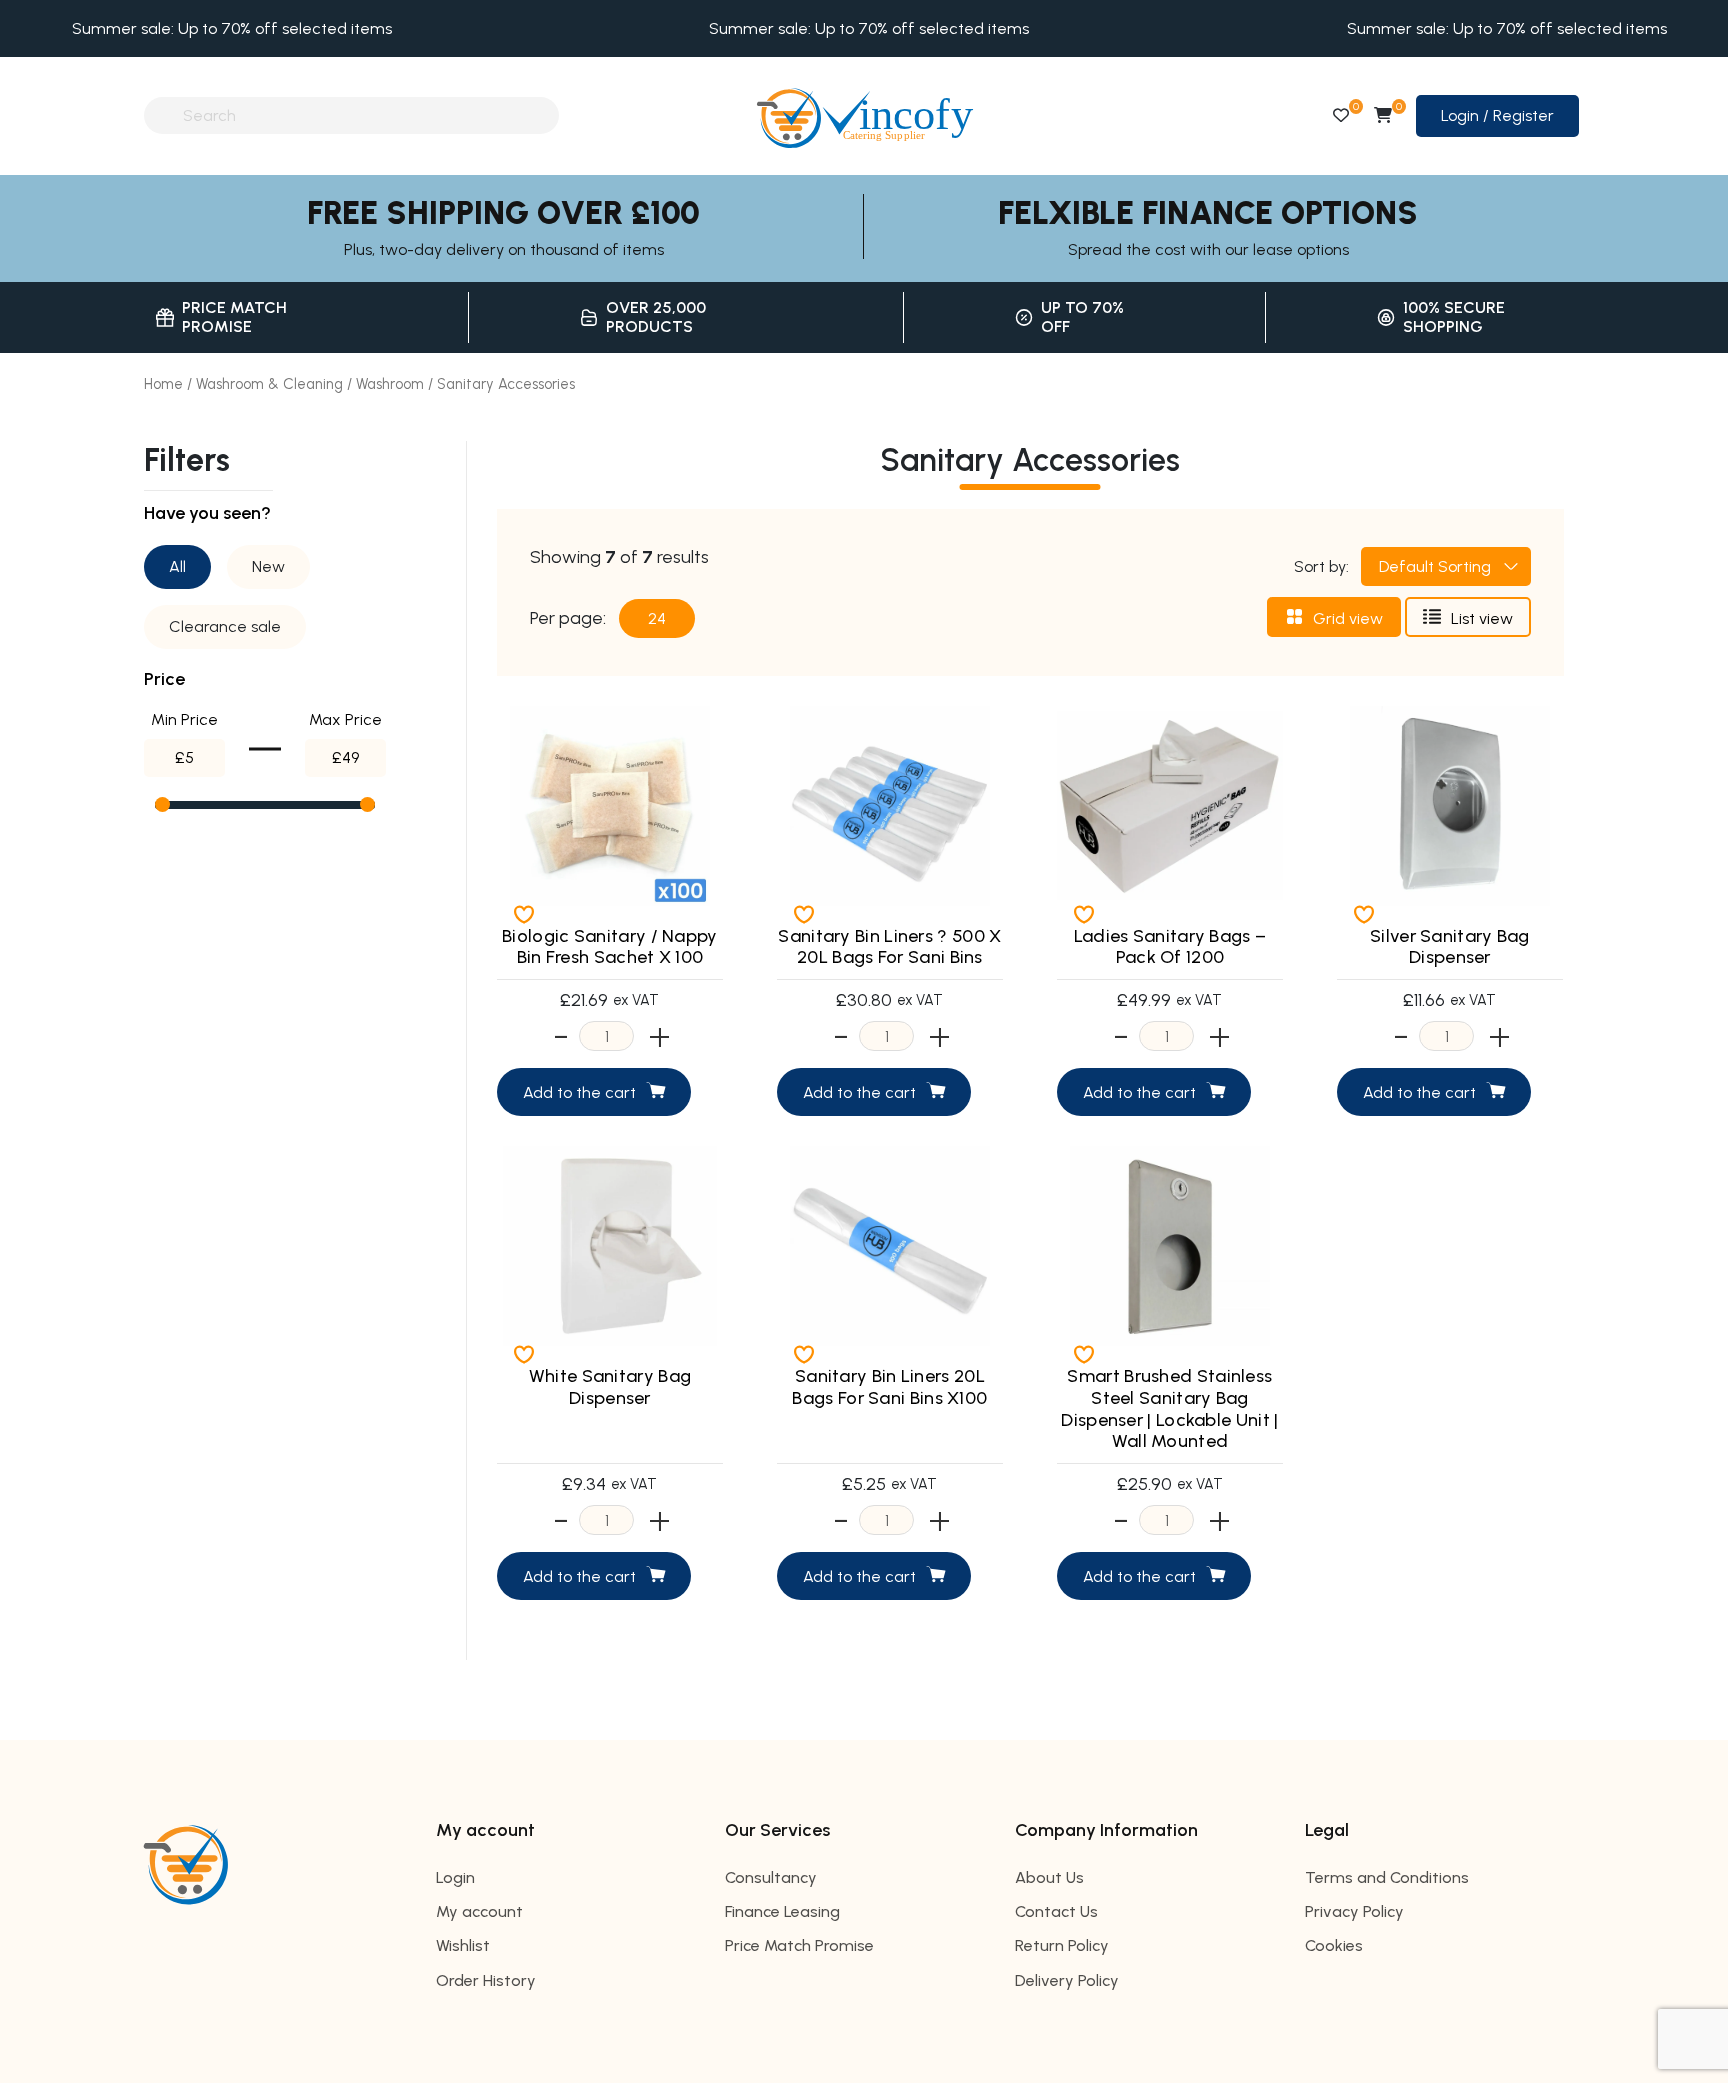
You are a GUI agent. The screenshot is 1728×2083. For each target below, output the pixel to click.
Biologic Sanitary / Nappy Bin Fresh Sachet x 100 (610, 947)
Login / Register (1497, 115)
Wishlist (463, 1945)
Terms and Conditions (1387, 1877)
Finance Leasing (782, 1911)
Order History (486, 1980)
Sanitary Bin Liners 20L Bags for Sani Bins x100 (889, 1387)
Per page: (568, 618)
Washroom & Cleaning (269, 384)
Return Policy (1062, 1945)
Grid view (1348, 618)
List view (1482, 618)
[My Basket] (1383, 115)
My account (479, 1911)
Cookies (1334, 1945)
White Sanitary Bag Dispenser (610, 1387)
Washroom (390, 384)
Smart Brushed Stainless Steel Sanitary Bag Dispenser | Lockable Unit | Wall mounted (1169, 1408)
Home (163, 384)
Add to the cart (579, 1092)
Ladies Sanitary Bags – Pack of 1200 (1170, 947)
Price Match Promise (799, 1945)
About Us (1049, 1877)
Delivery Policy (1067, 1980)
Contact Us (1056, 1911)
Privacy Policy (1354, 1911)
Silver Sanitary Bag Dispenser (1450, 947)
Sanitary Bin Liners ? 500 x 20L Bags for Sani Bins (889, 947)
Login (455, 1877)
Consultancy (771, 1877)
